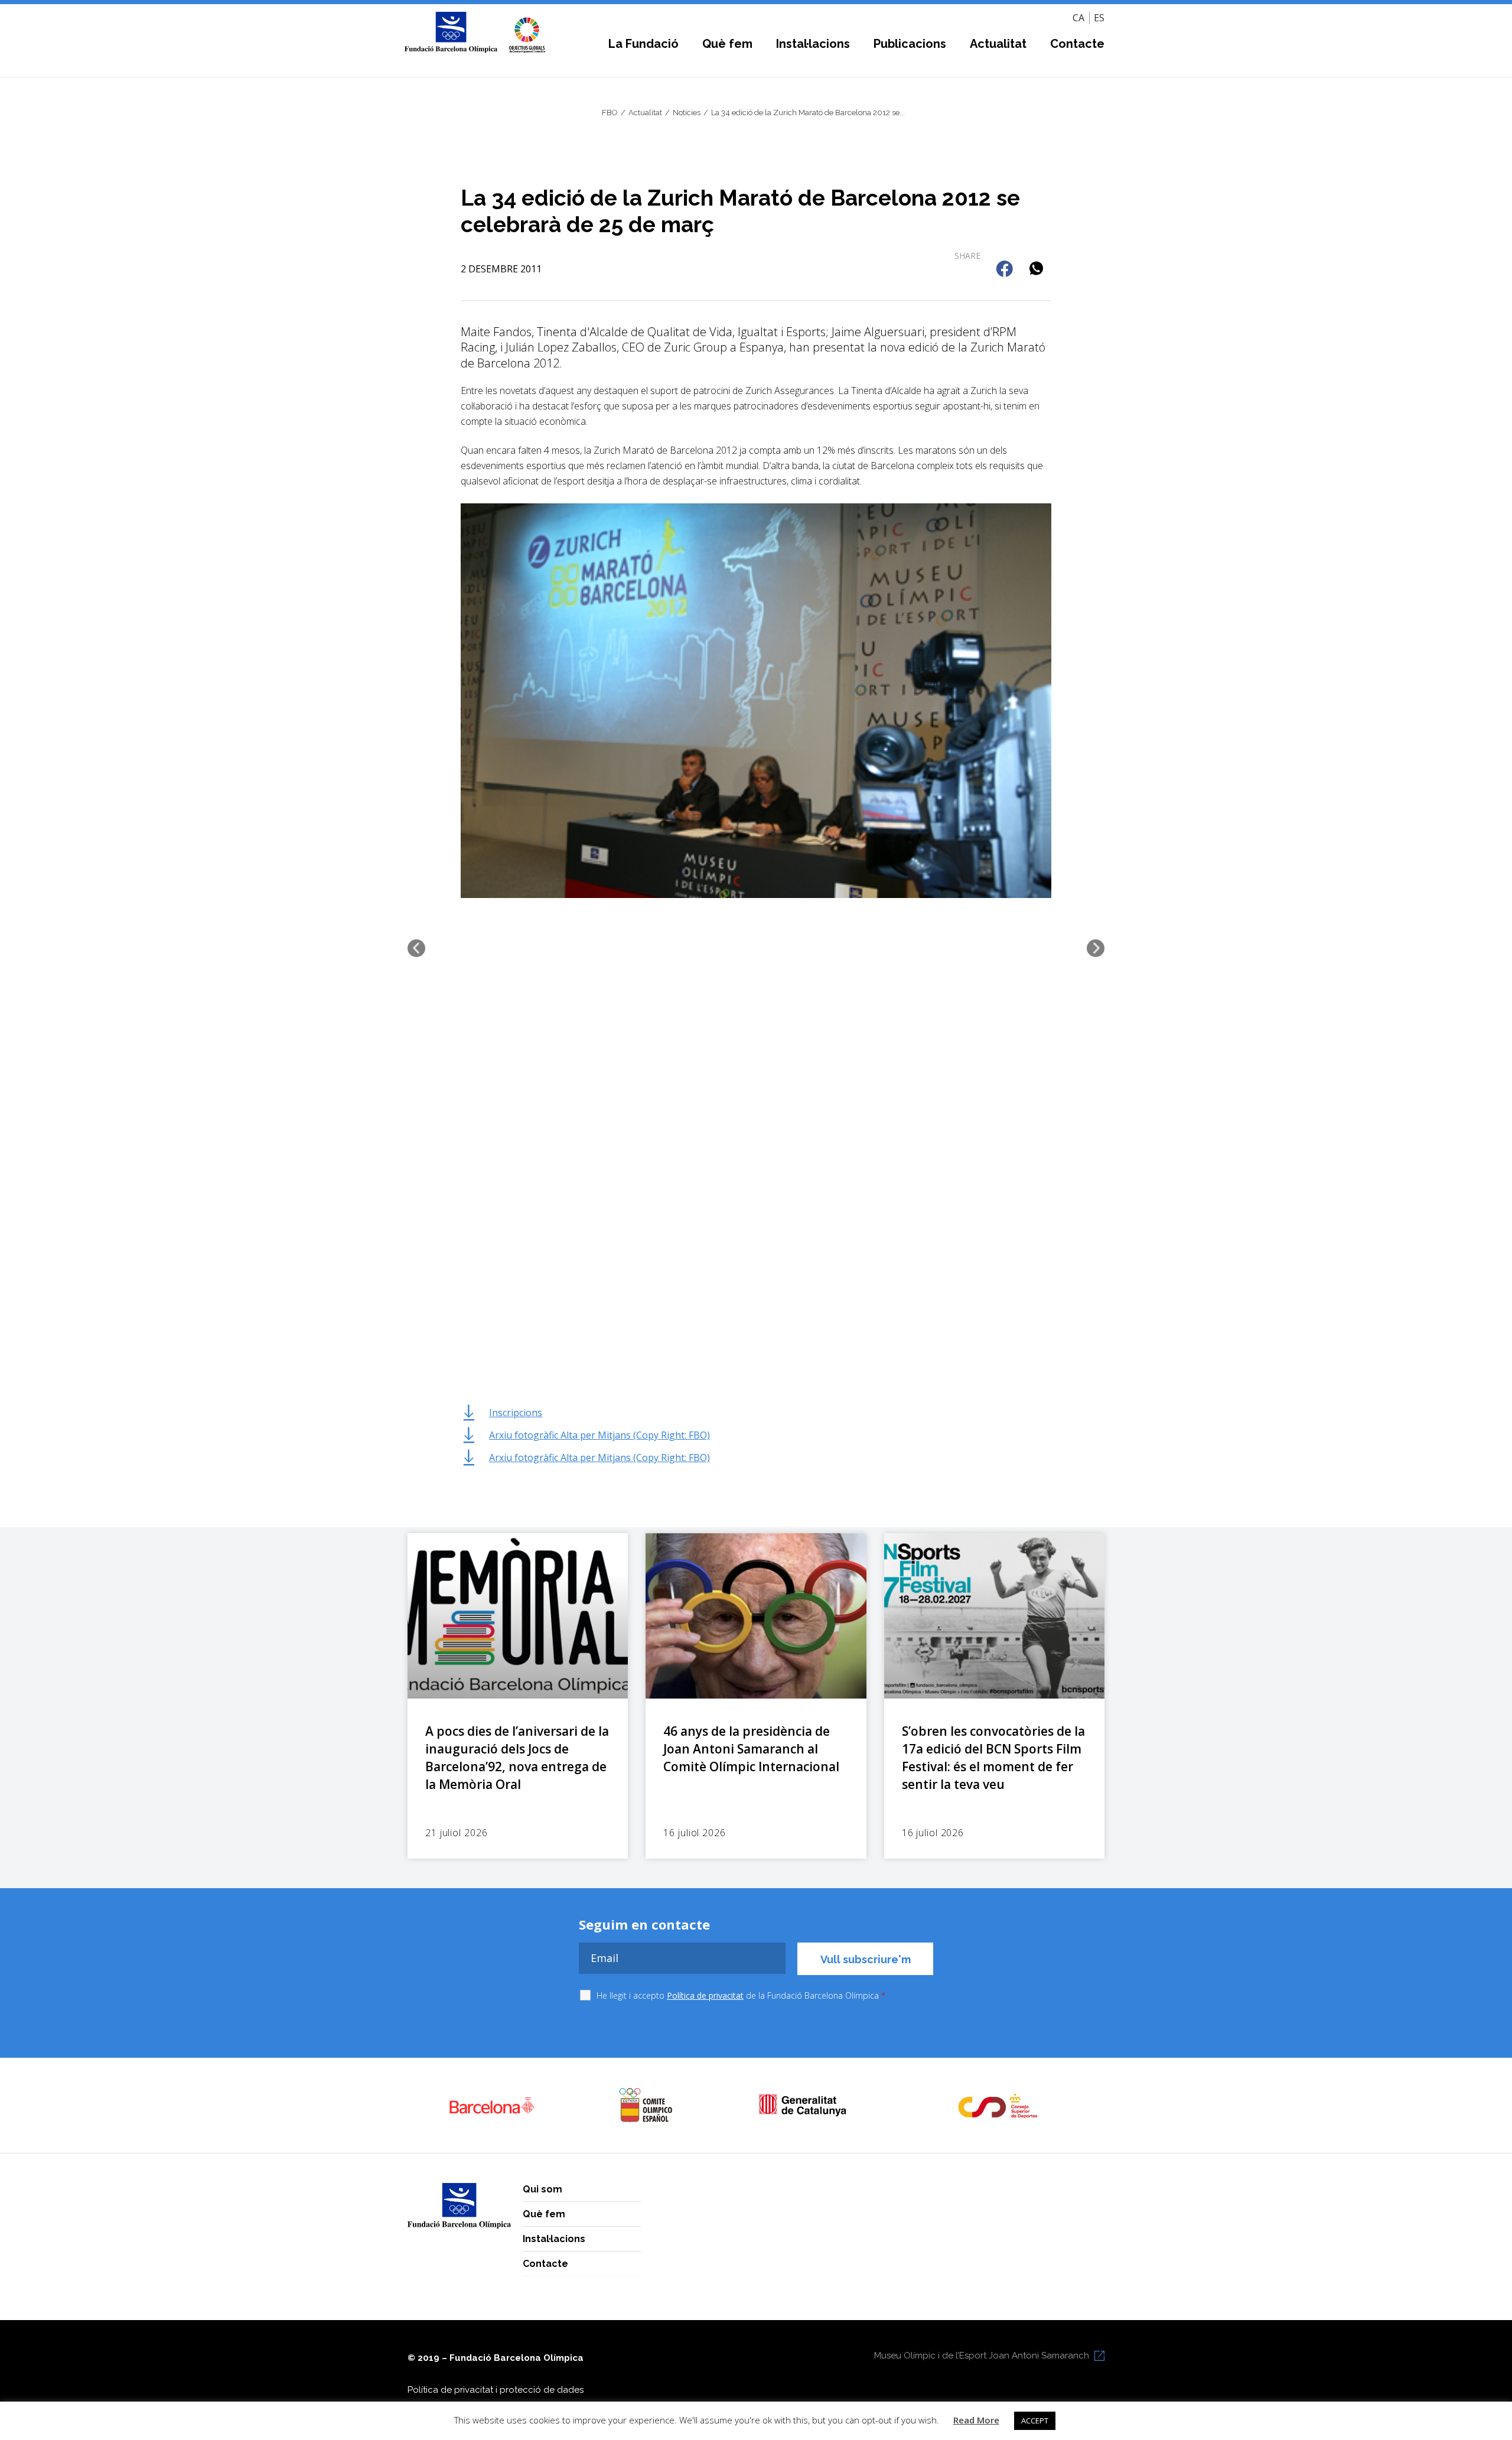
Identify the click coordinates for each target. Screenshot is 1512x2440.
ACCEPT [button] (1035, 2421)
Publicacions (910, 44)
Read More (976, 2420)
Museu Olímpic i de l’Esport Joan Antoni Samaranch (982, 2356)
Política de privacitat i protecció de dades (496, 2390)
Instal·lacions (813, 44)
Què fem (727, 44)
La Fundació (643, 44)
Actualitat (998, 44)
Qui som (542, 2189)
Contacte (1077, 44)
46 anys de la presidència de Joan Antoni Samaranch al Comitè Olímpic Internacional (751, 1749)
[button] (1006, 270)
